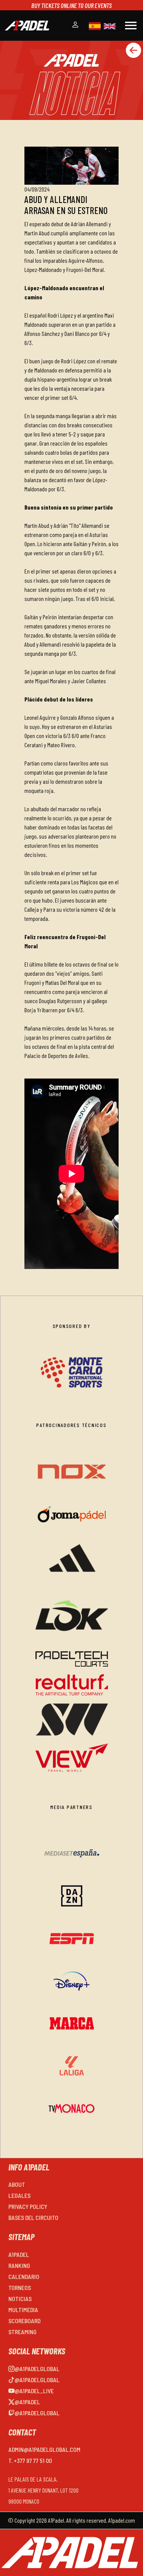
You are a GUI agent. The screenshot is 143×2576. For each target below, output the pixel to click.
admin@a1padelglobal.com (44, 2449)
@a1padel (27, 2402)
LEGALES (19, 2195)
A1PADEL (19, 2254)
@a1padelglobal (37, 2369)
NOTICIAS (20, 2299)
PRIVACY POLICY (28, 2206)
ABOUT (17, 2184)
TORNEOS (20, 2288)
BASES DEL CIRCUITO (33, 2217)
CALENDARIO (24, 2276)
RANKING (19, 2265)
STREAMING (22, 2332)
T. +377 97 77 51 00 (30, 2460)
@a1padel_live (34, 2391)
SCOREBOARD (24, 2321)
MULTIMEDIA (23, 2310)
